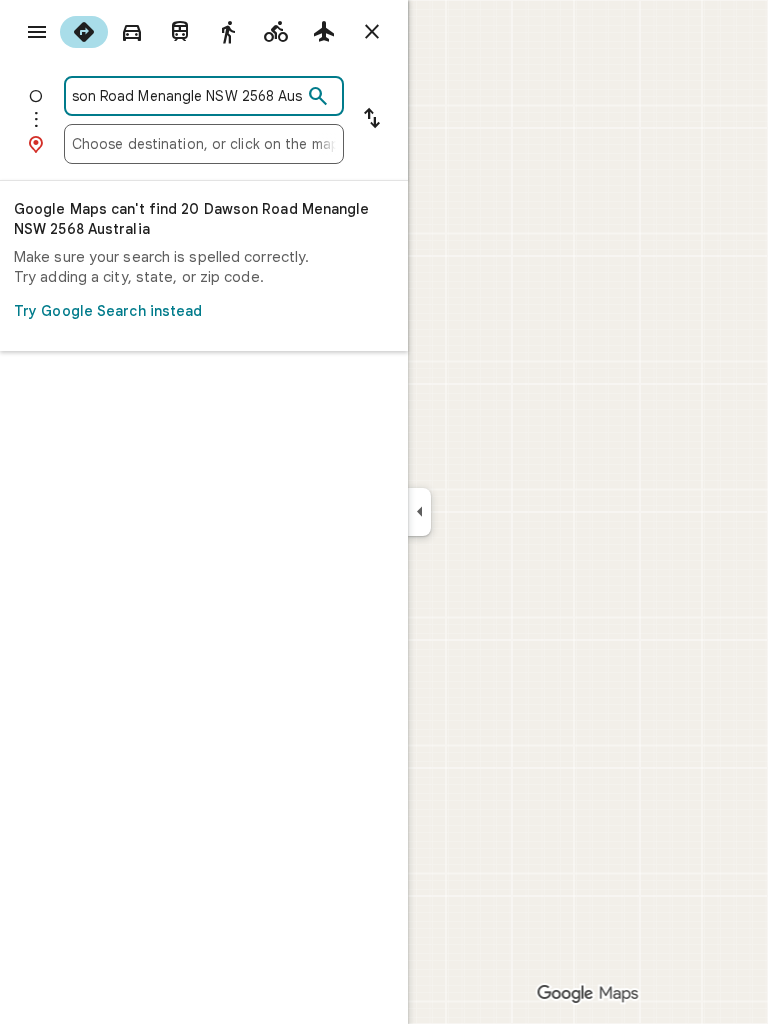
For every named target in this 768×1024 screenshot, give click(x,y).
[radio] (84, 32)
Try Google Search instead (108, 311)
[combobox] (187, 96)
